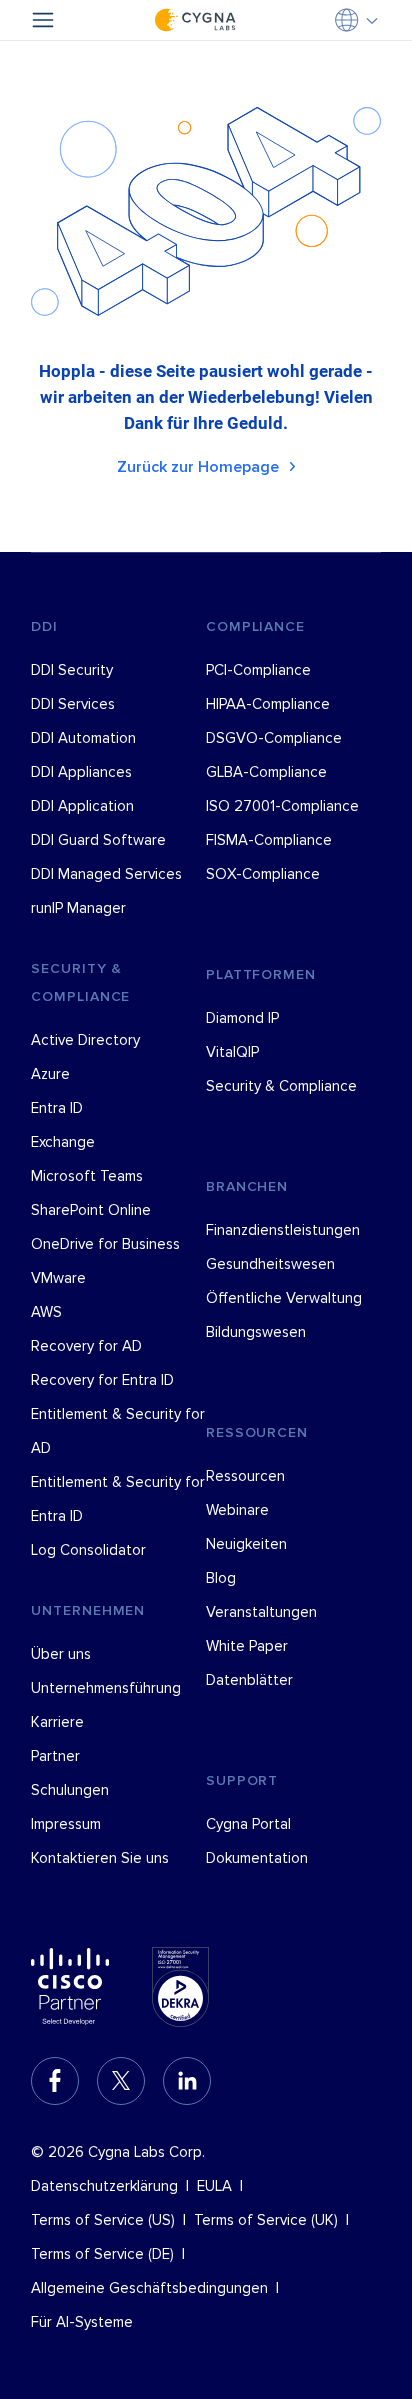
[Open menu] (43, 20)
